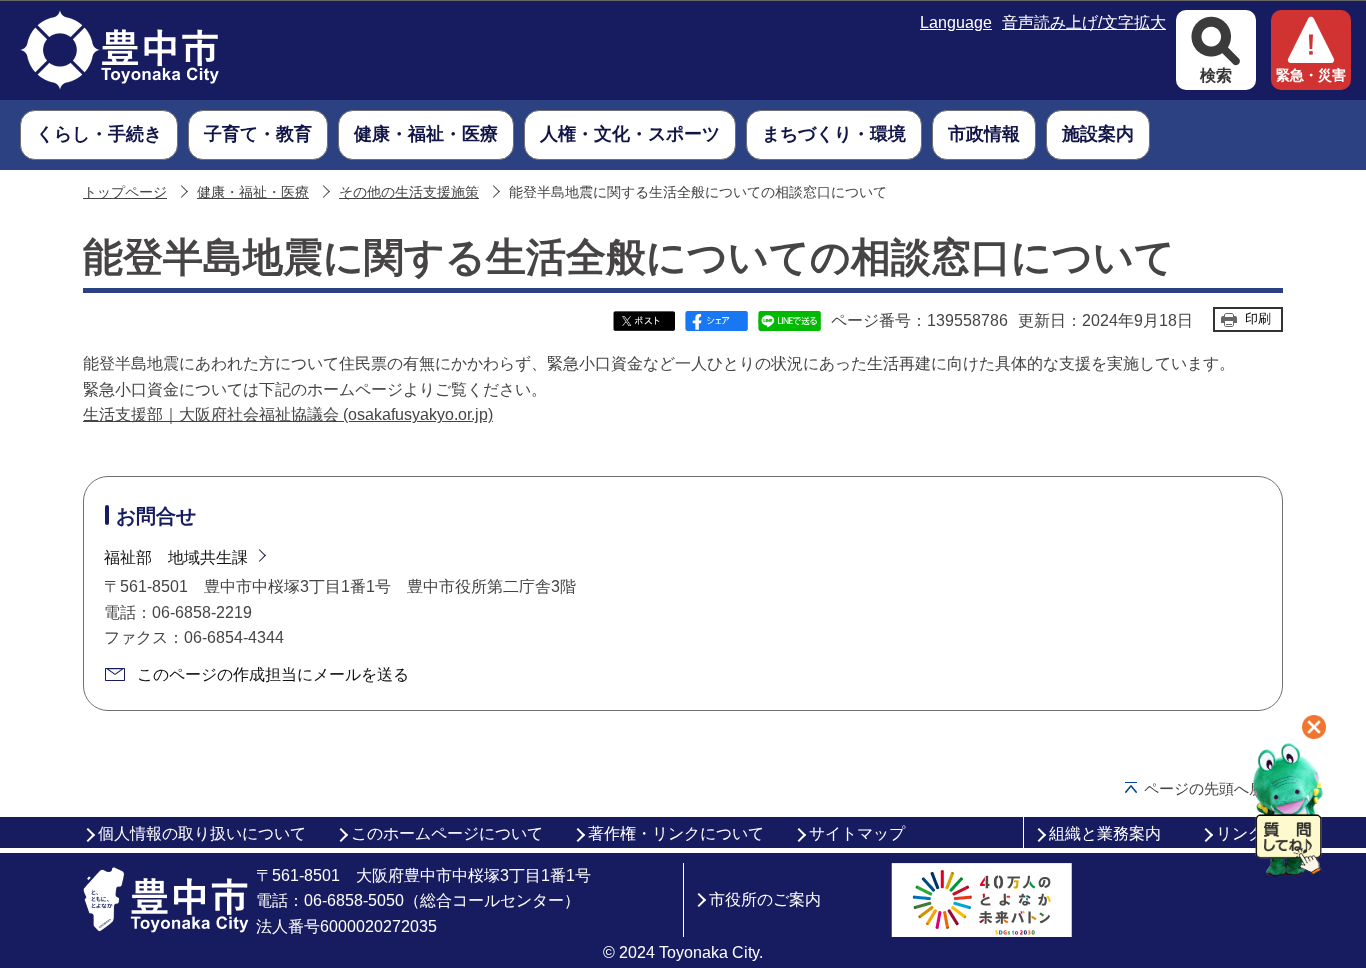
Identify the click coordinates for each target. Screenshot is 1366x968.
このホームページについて (447, 833)
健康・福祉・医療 (253, 192)
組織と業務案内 (1105, 833)
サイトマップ (857, 833)
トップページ (125, 192)
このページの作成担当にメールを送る (273, 674)
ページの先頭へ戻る (1211, 788)
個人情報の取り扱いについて (202, 833)
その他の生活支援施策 (409, 192)
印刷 (1258, 318)
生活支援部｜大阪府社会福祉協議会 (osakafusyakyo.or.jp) (288, 414)
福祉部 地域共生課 (176, 557)
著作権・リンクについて (676, 833)
